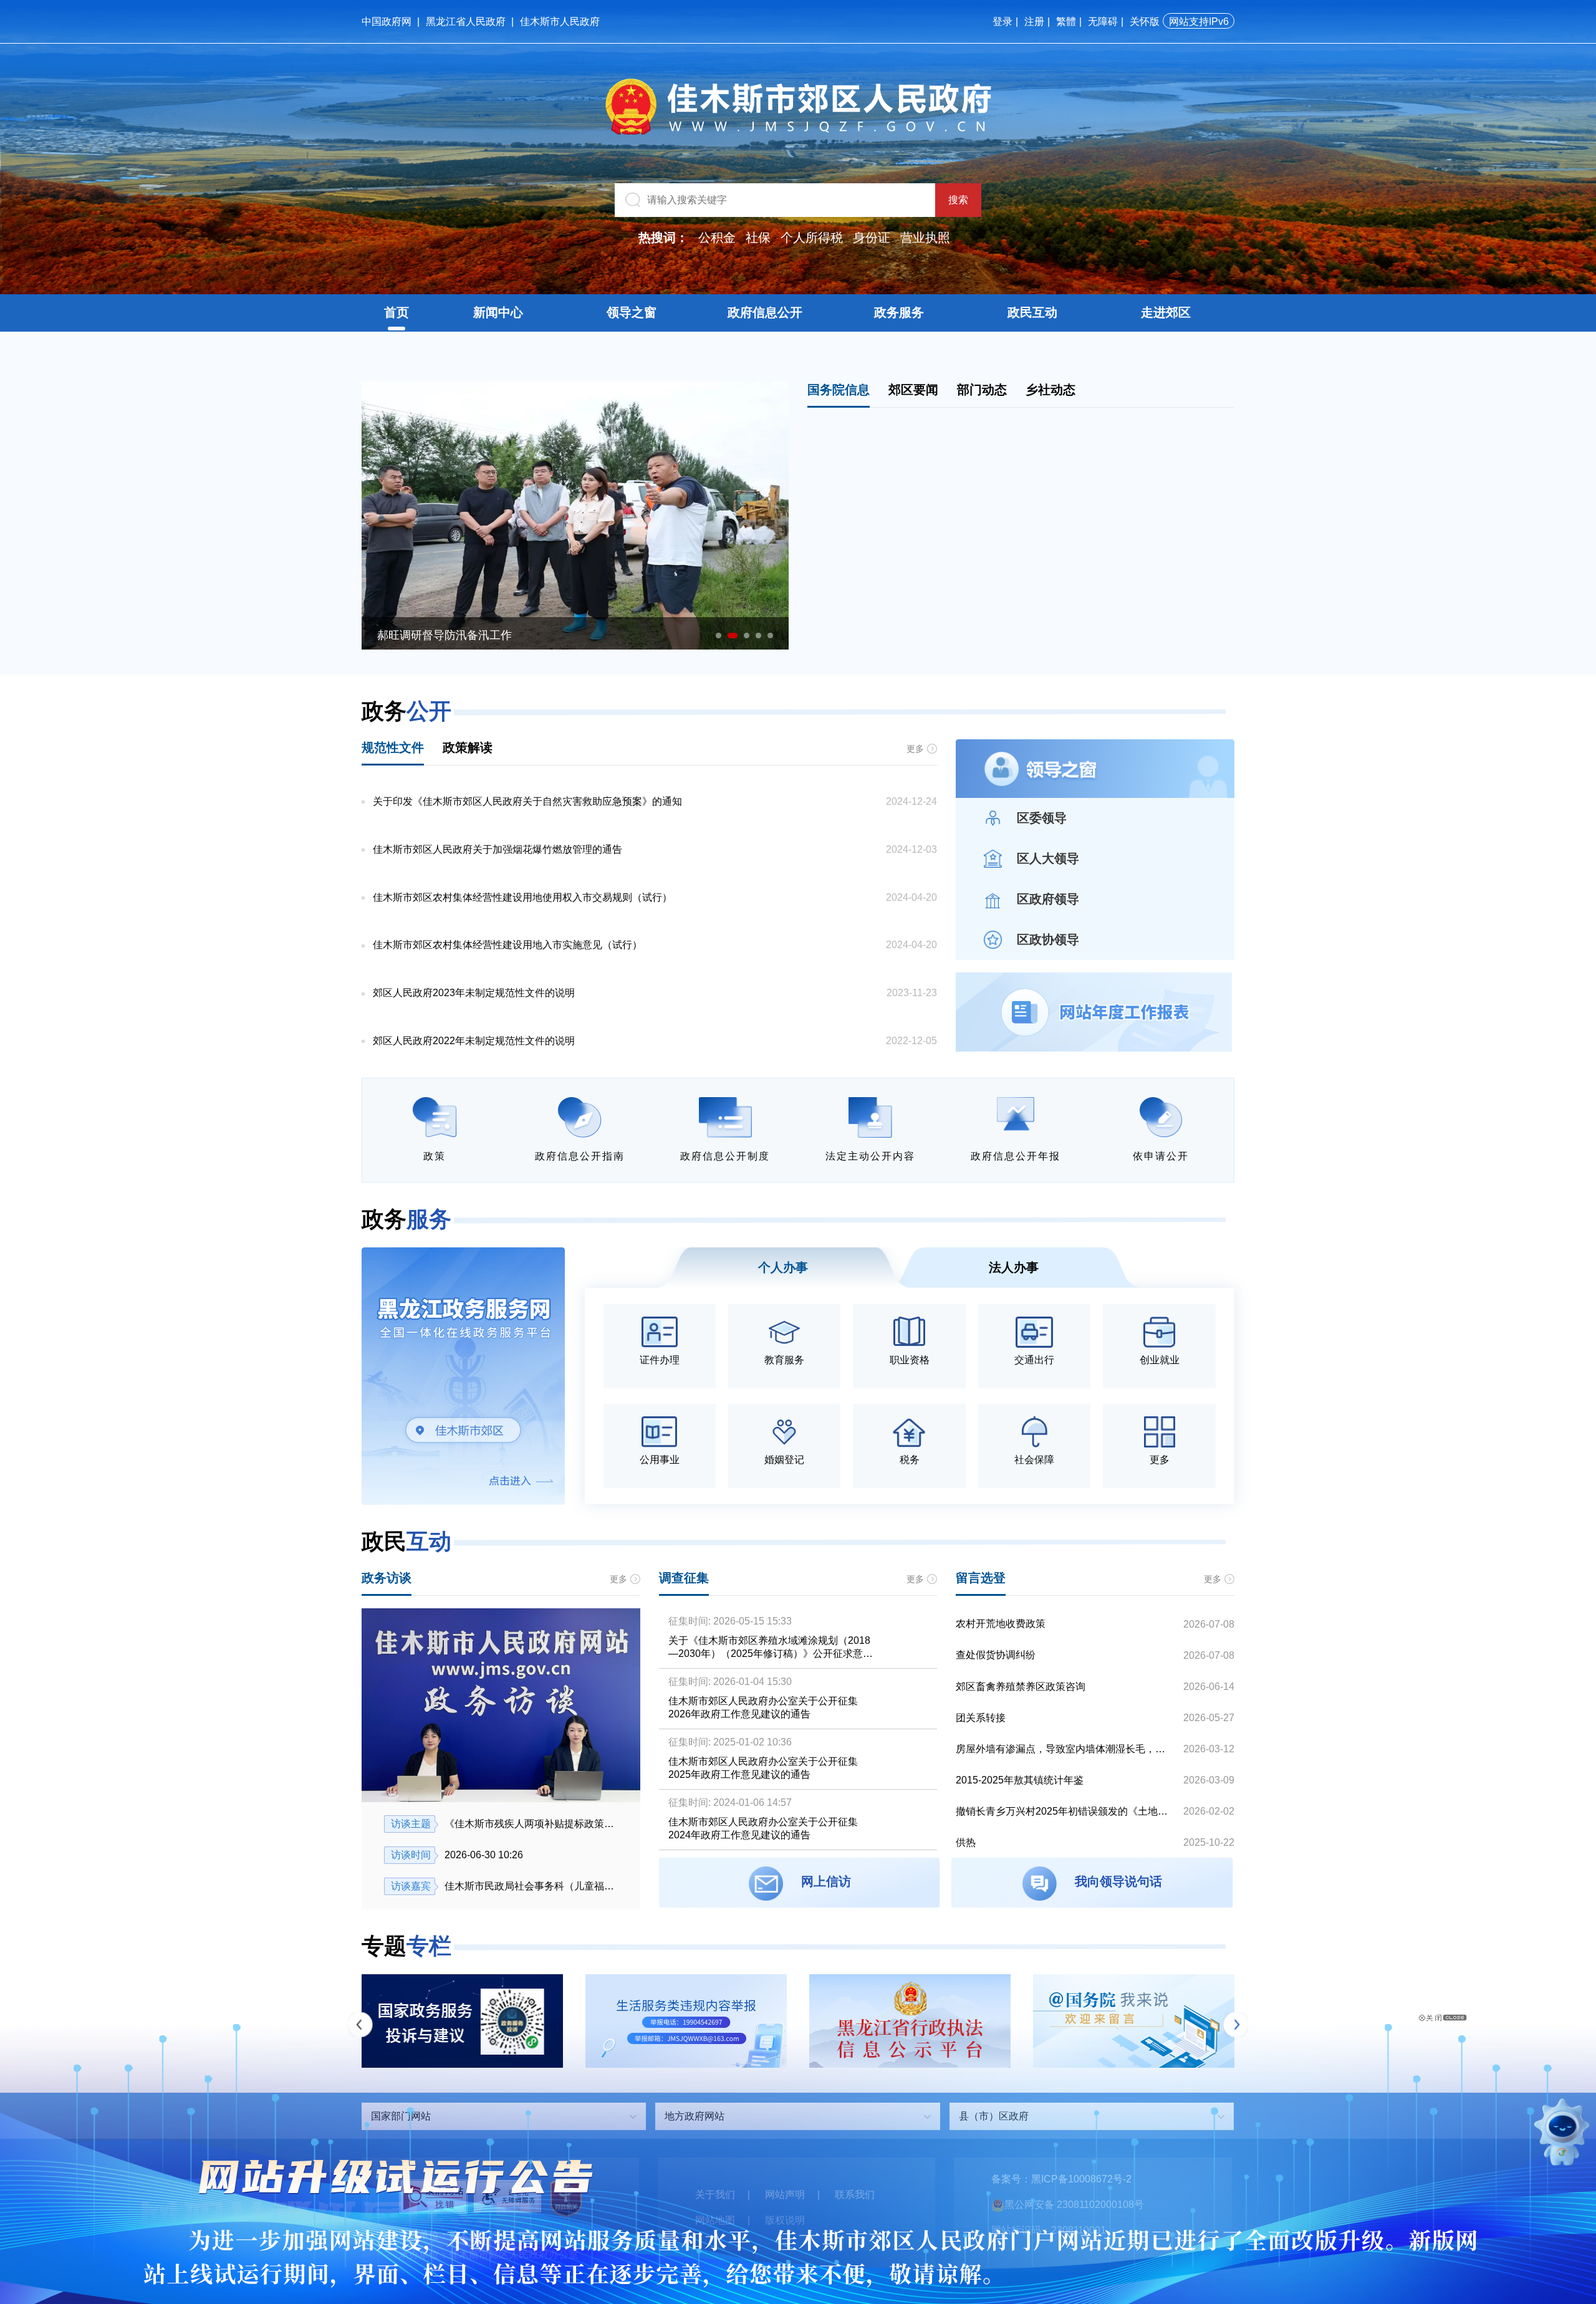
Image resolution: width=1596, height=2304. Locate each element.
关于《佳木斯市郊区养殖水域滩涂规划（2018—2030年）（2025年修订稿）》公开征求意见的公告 (771, 1648)
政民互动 (1032, 312)
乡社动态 (1050, 390)
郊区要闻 (913, 390)
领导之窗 (632, 312)
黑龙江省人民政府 (466, 22)
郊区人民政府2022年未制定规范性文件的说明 (474, 1041)
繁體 (1066, 22)
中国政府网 (387, 22)
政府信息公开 (765, 312)
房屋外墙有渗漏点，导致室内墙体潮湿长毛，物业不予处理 (1065, 1749)
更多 (915, 749)
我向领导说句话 (1118, 1881)
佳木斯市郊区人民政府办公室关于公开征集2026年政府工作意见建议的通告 (763, 1707)
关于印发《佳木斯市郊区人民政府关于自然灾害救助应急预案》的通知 (527, 801)
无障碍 (1103, 22)
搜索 (958, 200)
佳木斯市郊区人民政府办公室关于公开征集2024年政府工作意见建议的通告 (763, 1828)
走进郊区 (1166, 312)
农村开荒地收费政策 (1001, 1624)
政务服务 (899, 312)
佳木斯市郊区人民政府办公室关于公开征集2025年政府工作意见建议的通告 (763, 1768)
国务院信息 (839, 390)
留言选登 (981, 1578)
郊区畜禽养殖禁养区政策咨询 (1021, 1687)
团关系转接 (981, 1718)
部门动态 (982, 390)
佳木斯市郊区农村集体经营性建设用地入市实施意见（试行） (507, 945)
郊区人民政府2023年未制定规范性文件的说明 (474, 993)
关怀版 (1145, 22)
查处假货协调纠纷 (996, 1655)
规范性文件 (393, 747)
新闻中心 (498, 312)
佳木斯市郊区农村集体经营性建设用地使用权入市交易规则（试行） (522, 897)
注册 (1034, 22)
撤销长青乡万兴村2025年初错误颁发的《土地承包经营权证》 (1065, 1811)
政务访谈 (387, 1578)
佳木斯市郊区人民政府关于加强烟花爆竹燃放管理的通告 (498, 849)
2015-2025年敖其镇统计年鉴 (1020, 1780)
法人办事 (1014, 1267)
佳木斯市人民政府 (560, 22)
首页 (397, 312)
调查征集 (684, 1578)
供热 (966, 1842)
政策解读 (468, 747)
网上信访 (826, 1881)
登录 (1002, 22)
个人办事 (783, 1267)
